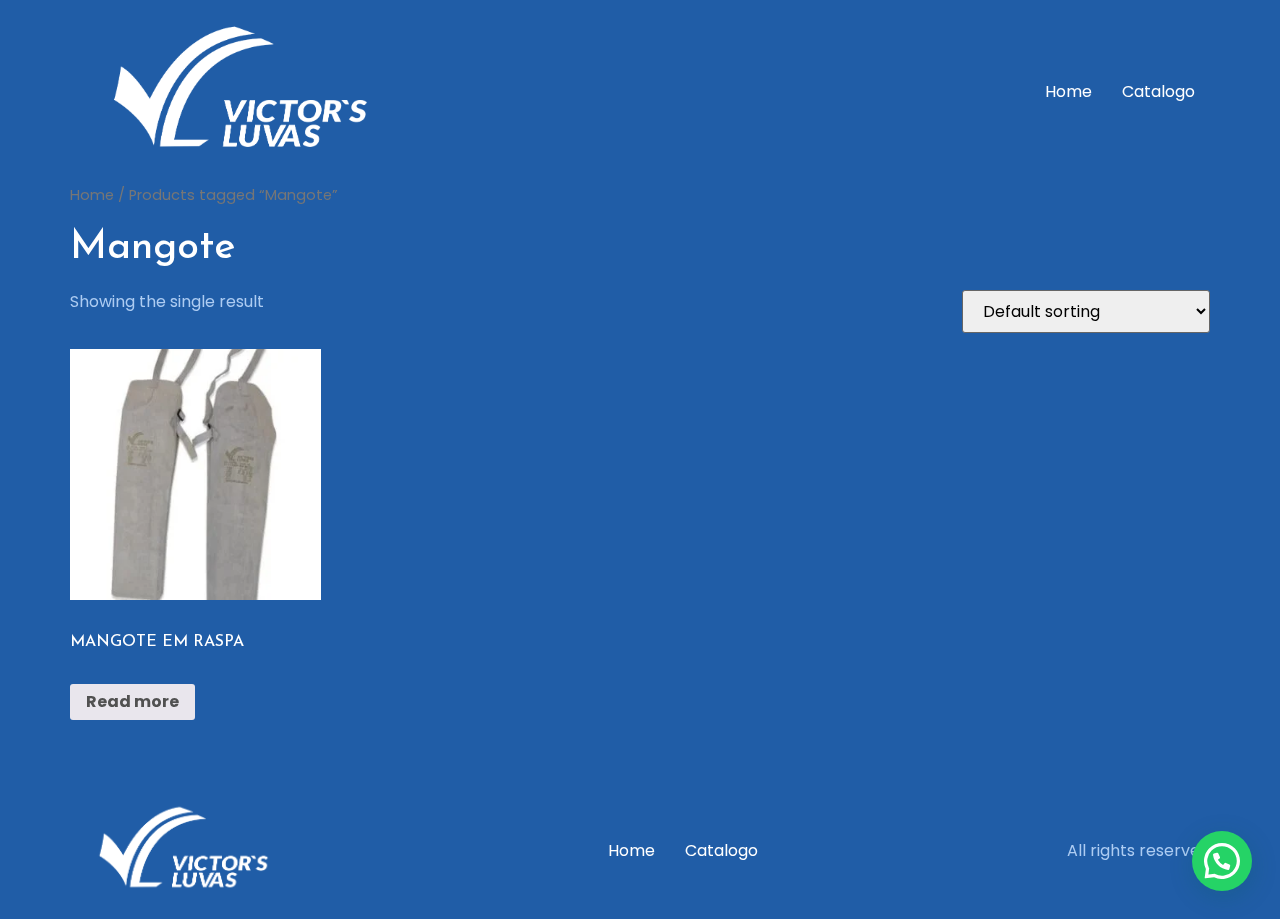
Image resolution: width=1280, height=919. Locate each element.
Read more (132, 701)
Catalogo (1158, 91)
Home (1068, 91)
